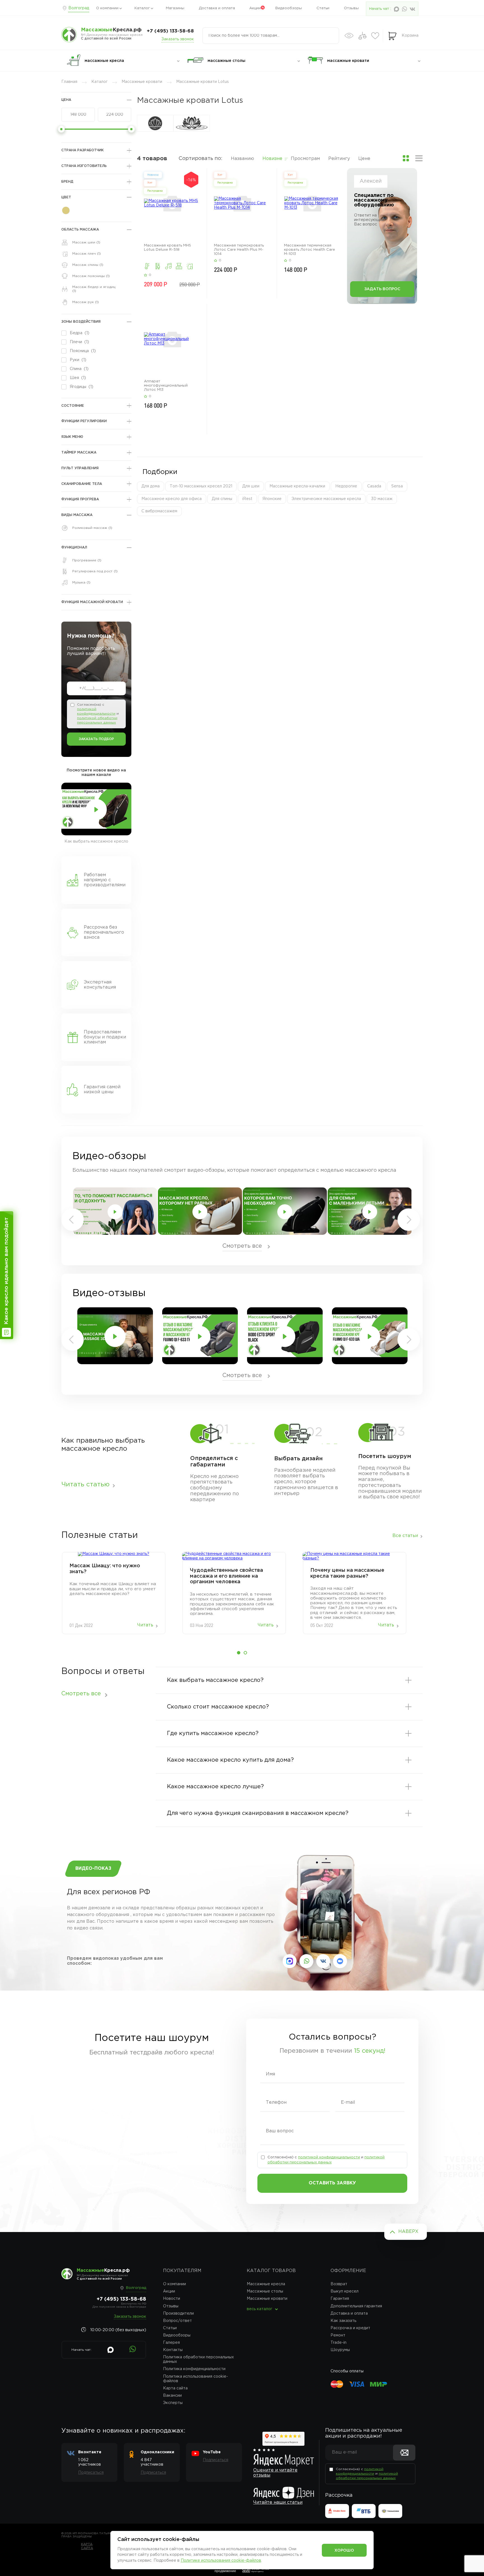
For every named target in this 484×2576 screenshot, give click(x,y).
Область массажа (80, 230)
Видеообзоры (289, 8)
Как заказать (343, 2321)
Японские (272, 499)
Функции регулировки (84, 421)
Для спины (222, 499)
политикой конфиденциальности (329, 2157)
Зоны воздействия (81, 322)
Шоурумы (340, 2350)
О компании (107, 8)
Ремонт (338, 2335)
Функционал (74, 547)
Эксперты (173, 2403)
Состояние (73, 406)
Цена (66, 100)
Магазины (175, 8)
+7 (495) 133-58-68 (170, 31)
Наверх (408, 2232)
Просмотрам (305, 159)
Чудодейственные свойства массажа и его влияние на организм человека (226, 1576)
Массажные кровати (267, 2299)
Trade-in (338, 2343)
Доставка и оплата (217, 8)
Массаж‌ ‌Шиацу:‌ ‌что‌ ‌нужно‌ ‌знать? (105, 1569)
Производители (178, 2314)
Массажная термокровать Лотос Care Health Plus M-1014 (239, 250)
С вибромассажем (159, 511)
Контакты (173, 2350)
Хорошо (344, 2551)
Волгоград (79, 8)
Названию (242, 159)
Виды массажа (77, 515)
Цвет (66, 197)
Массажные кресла (266, 2284)
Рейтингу (339, 159)
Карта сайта (175, 2388)
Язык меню (72, 437)
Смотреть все (242, 1246)
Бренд (67, 182)
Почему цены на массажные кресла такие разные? (347, 1573)
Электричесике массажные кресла (326, 499)
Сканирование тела (82, 484)
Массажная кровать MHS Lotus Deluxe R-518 (167, 248)
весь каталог (260, 2309)
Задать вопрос (382, 289)
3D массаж (382, 499)
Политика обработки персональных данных (198, 2359)
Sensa (397, 486)
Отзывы (351, 8)
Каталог (142, 8)
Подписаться (91, 2473)
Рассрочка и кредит (350, 2328)
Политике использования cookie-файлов (221, 2561)
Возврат (339, 2284)
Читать (145, 1625)
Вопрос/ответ (177, 2321)
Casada (374, 486)
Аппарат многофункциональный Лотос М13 (166, 386)
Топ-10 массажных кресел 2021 (201, 486)
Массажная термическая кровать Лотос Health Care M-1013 (310, 250)
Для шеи (251, 486)
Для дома (151, 486)
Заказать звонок (178, 39)
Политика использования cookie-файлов (196, 2379)
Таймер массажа (79, 453)
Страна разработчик (82, 150)
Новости (172, 2299)
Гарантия (340, 2299)
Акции (255, 8)
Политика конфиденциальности (194, 2369)
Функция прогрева (80, 499)
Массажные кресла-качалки (297, 486)
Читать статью (85, 1485)
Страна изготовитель (84, 166)
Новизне (272, 159)
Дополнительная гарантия (356, 2306)
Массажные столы (265, 2291)
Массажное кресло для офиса (172, 499)
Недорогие (346, 486)
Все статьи (405, 1536)
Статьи (323, 8)
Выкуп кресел (345, 2291)
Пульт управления (80, 468)
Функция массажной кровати (92, 602)
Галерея (171, 2343)
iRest (247, 499)
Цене (364, 159)
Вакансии (172, 2396)
